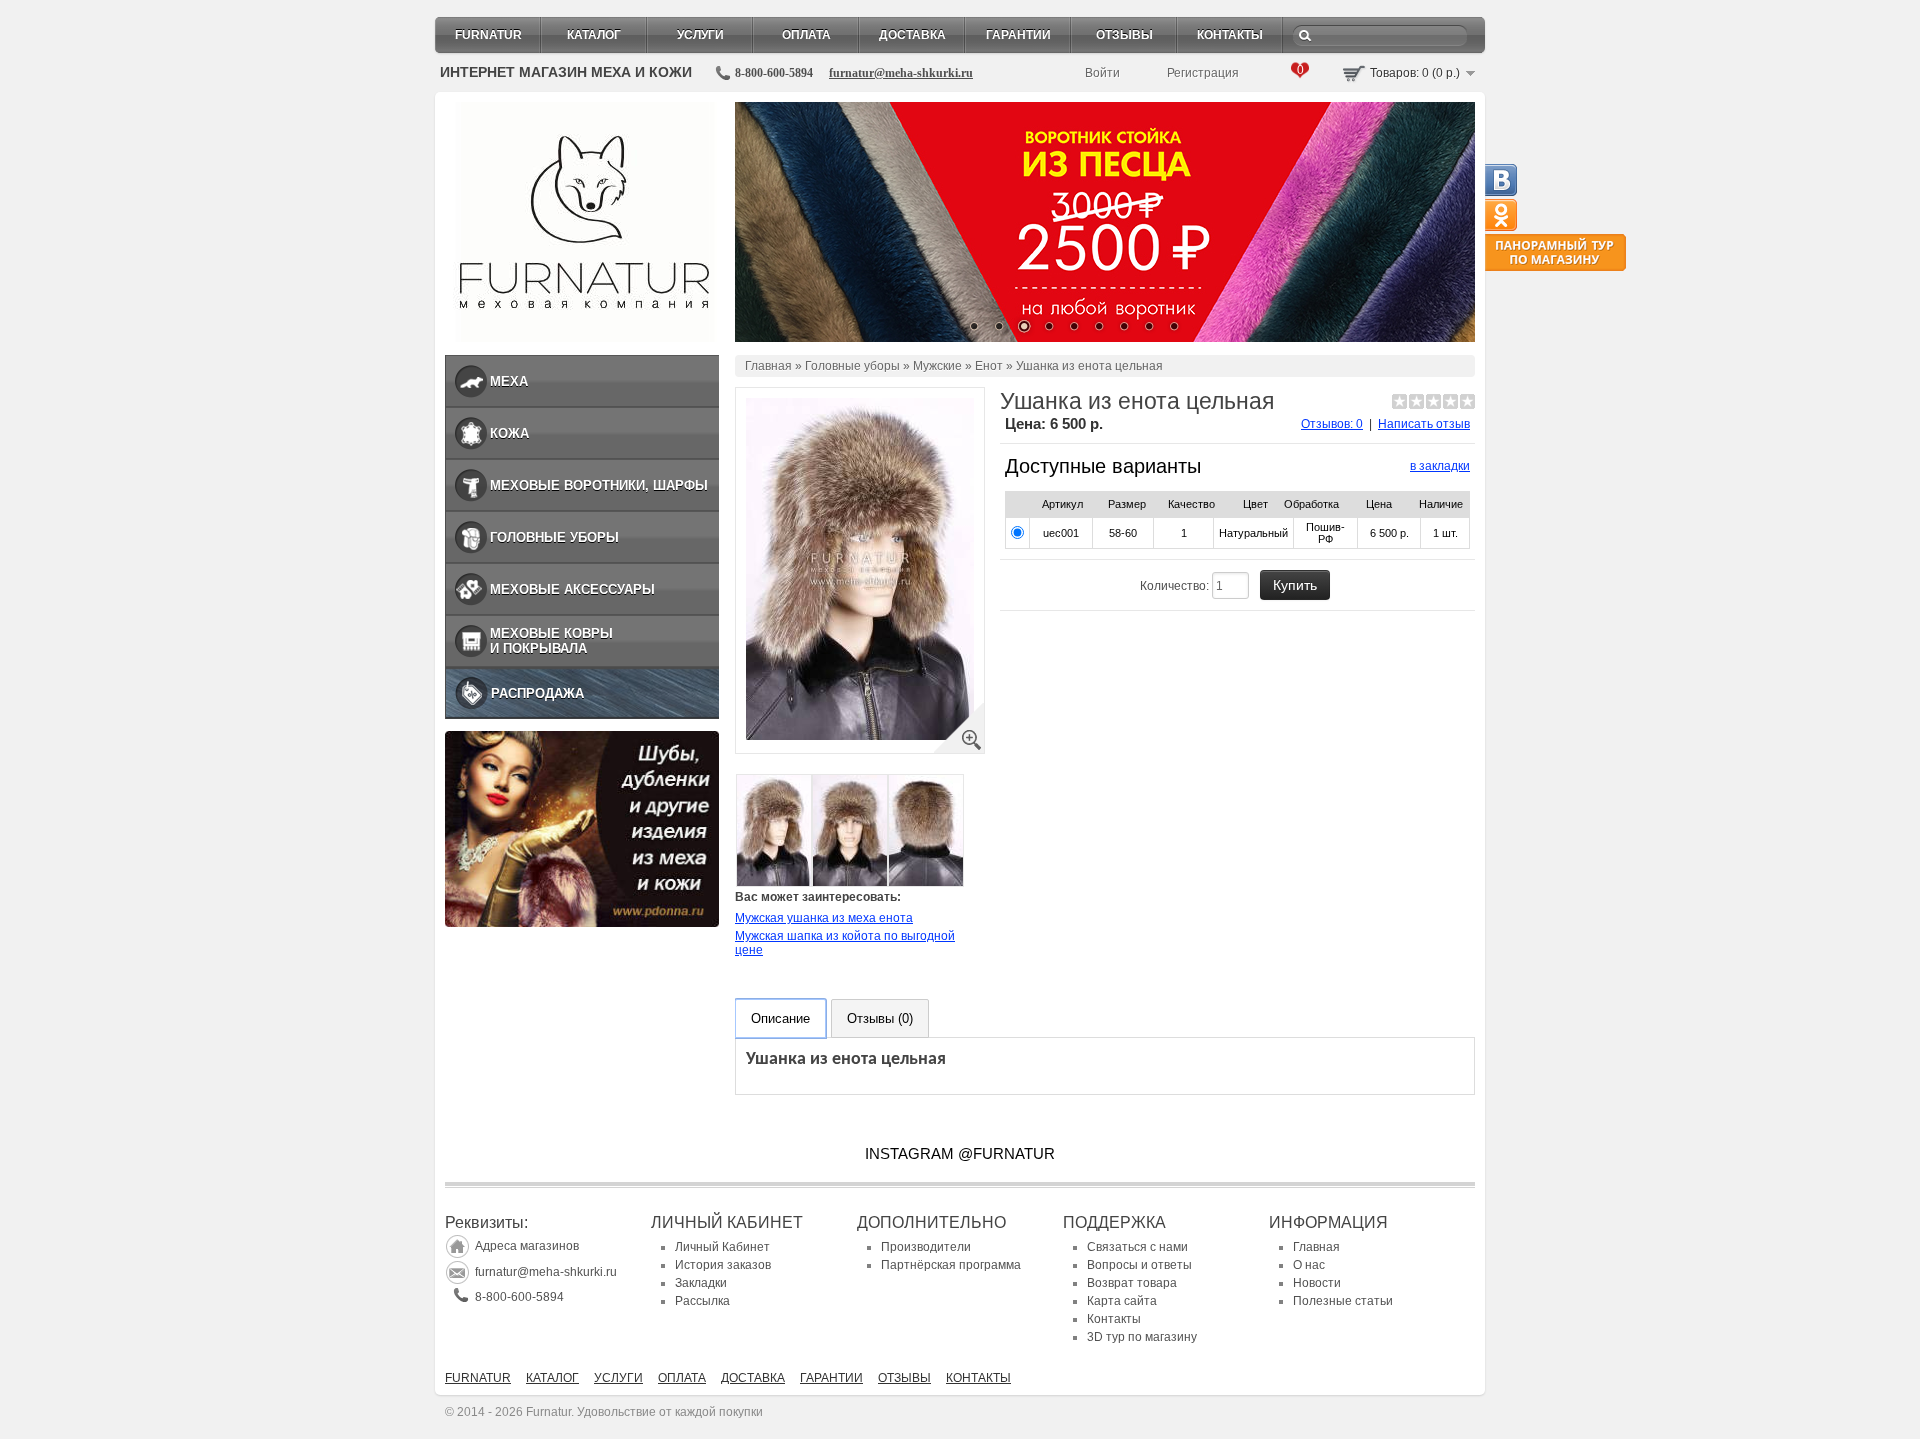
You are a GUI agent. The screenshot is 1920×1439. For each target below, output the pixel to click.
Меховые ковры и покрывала (551, 641)
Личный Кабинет (722, 1247)
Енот (989, 366)
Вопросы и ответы (1139, 1265)
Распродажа (537, 693)
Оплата (806, 35)
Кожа (509, 433)
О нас (1309, 1265)
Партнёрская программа (951, 1265)
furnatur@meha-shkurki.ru (901, 73)
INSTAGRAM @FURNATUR (960, 1153)
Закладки (701, 1283)
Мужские (937, 366)
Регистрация (1203, 73)
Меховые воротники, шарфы (599, 485)
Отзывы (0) (880, 1018)
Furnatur (488, 35)
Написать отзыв (1424, 424)
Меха (509, 381)
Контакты (1230, 35)
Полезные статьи (1343, 1301)
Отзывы (1124, 35)
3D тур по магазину (1142, 1337)
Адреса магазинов (527, 1246)
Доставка (912, 35)
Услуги (700, 35)
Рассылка (702, 1301)
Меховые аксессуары (572, 589)
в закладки (1440, 466)
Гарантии (1018, 35)
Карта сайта (1122, 1301)
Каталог (594, 35)
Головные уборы (554, 537)
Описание (780, 1018)
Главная (768, 366)
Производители (926, 1247)
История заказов (723, 1265)
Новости (1317, 1283)
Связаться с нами (1137, 1247)
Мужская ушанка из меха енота (824, 918)
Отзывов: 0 (1332, 424)
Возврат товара (1132, 1283)
